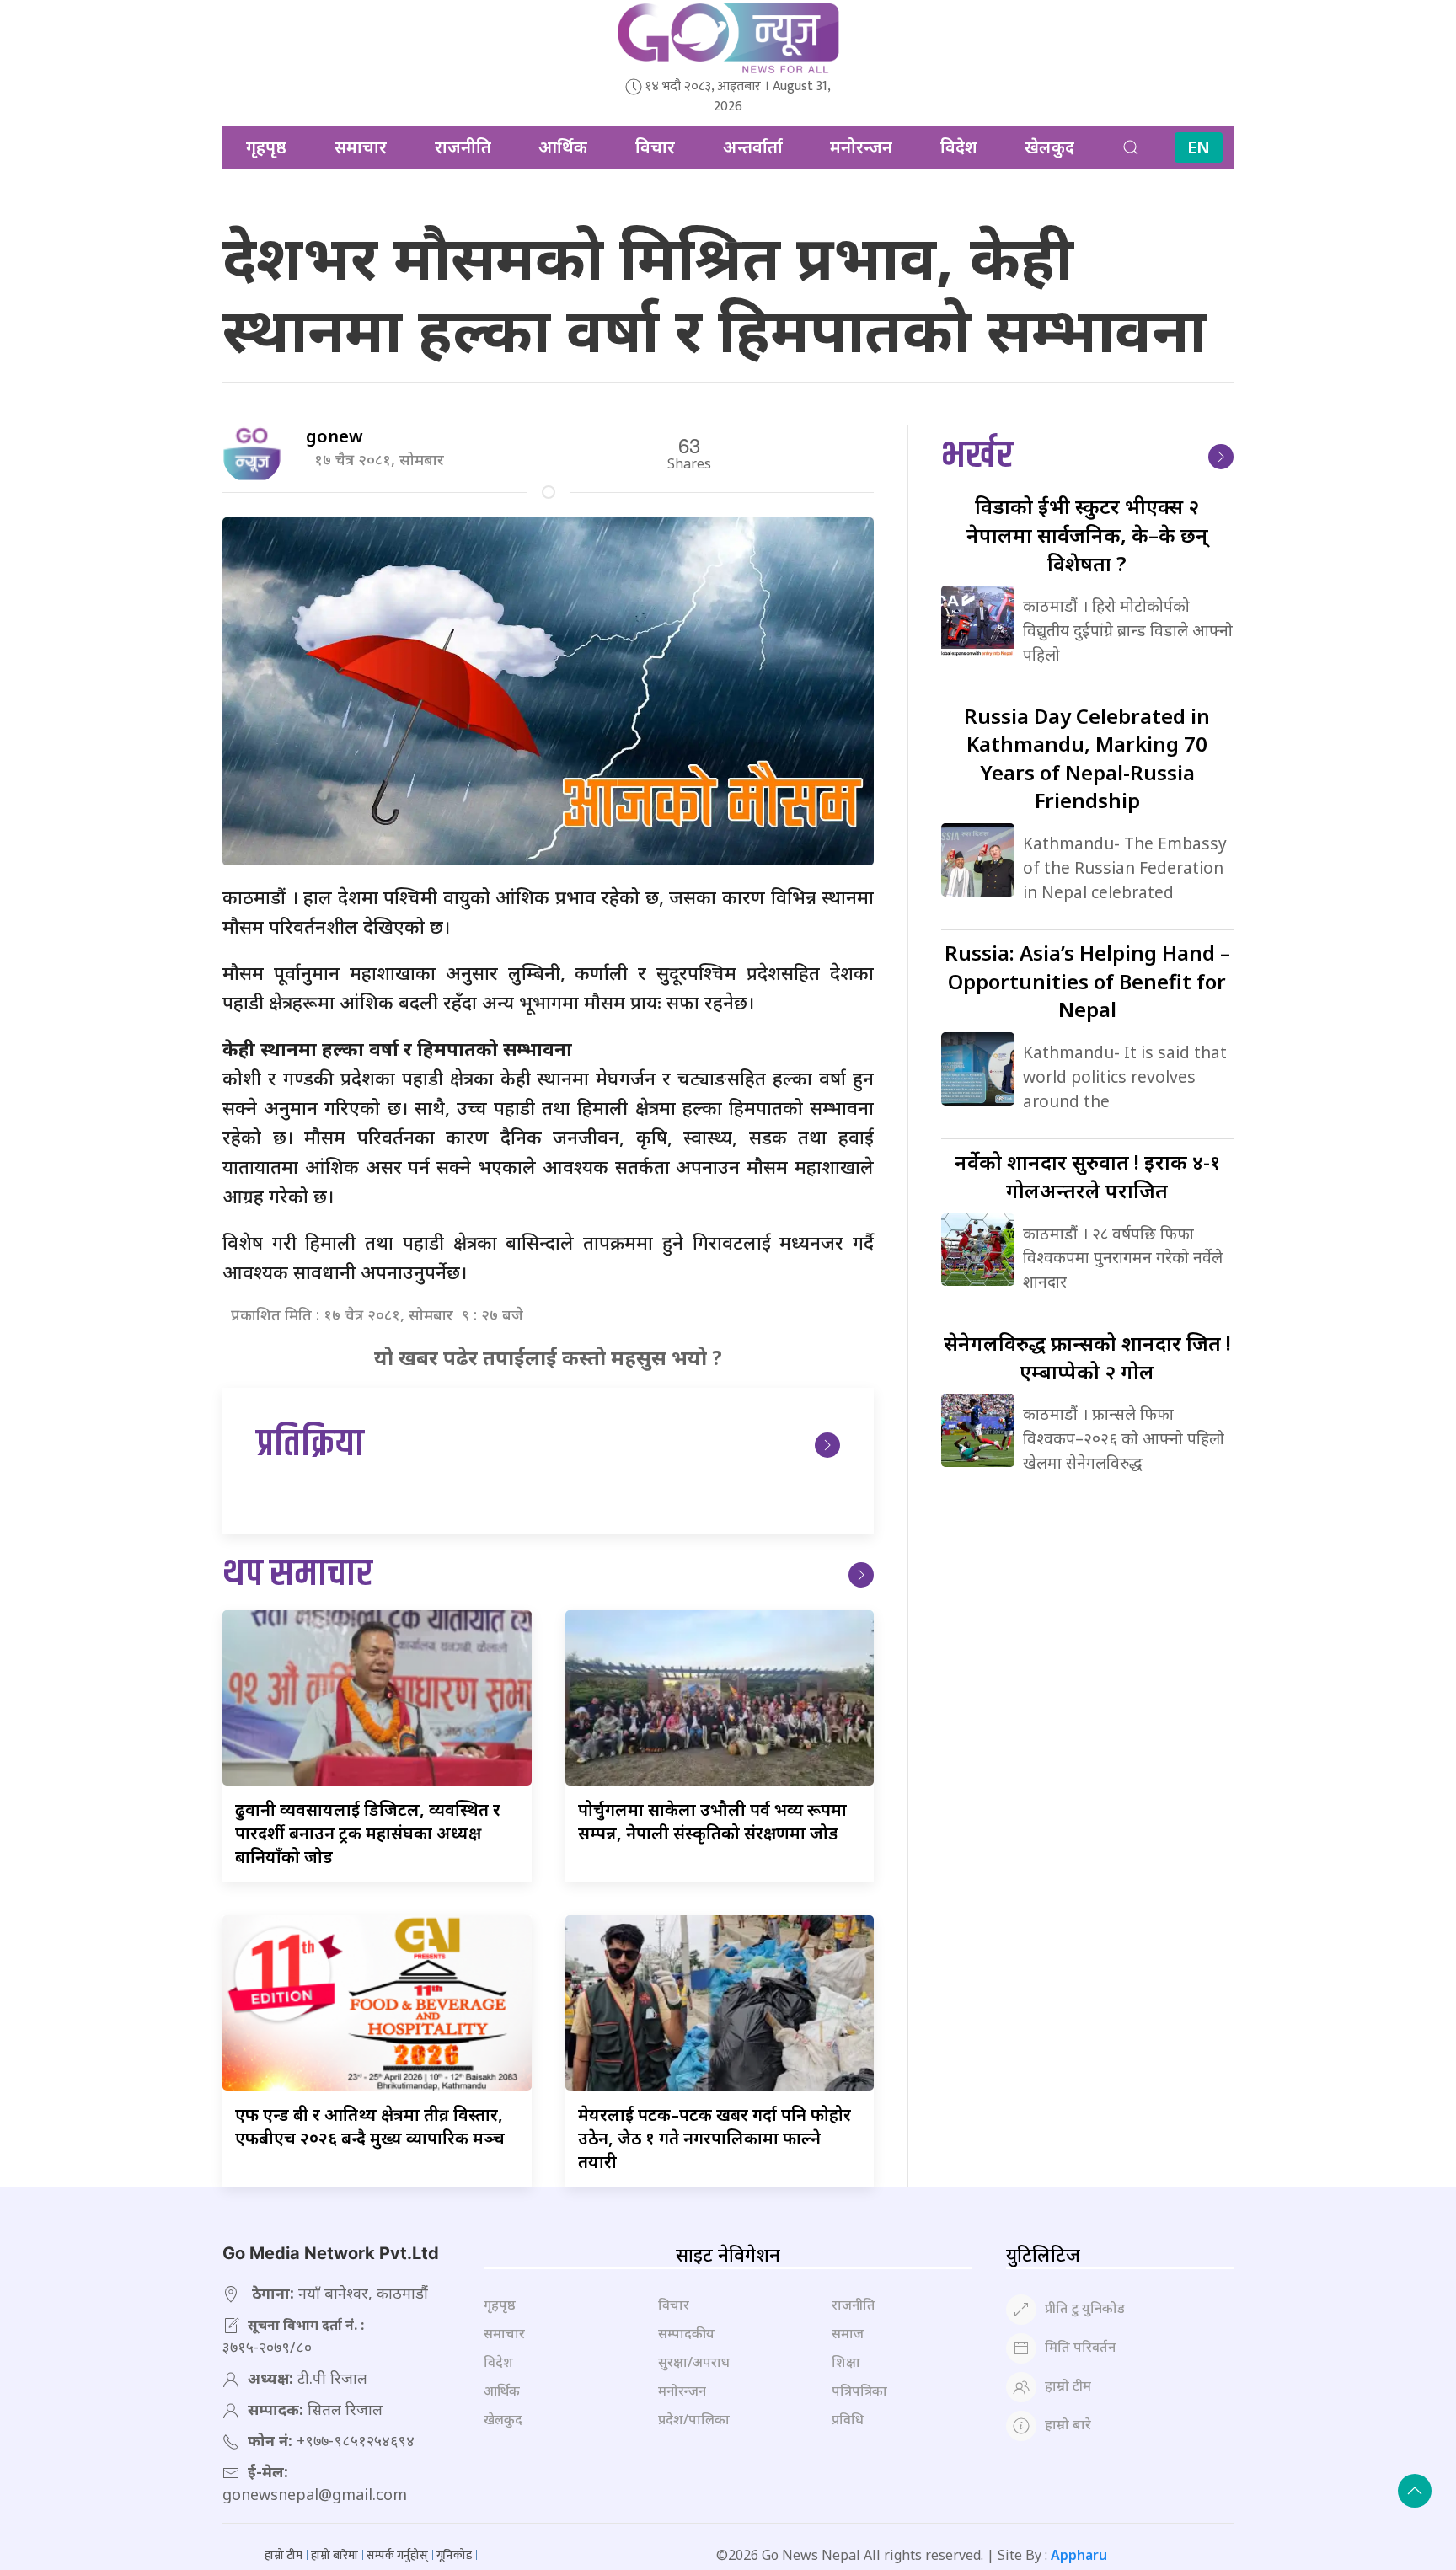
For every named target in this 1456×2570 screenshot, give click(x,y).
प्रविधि (848, 2419)
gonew (335, 436)
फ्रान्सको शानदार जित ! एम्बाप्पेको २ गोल (1087, 1357)
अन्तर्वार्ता (753, 147)
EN (1199, 147)
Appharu (1079, 2555)
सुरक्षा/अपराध (694, 2362)
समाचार (361, 147)
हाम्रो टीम (1068, 2385)
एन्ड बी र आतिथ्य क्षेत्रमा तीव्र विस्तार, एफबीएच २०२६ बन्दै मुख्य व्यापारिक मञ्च (370, 2126)
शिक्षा (846, 2362)
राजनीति (463, 147)
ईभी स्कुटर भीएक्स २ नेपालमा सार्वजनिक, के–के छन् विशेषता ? (1087, 534)
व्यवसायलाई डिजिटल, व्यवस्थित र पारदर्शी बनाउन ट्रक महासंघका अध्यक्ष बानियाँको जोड (368, 1833)
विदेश (959, 147)
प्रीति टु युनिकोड (1085, 2308)
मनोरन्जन (861, 147)
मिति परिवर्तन (1080, 2347)
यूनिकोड (454, 2555)
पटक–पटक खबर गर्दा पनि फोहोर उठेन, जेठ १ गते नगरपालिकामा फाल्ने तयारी (715, 2138)
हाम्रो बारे (1068, 2424)
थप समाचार (297, 1574)
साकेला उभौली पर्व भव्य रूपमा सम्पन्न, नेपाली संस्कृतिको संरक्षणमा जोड (712, 1821)
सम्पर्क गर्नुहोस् (397, 2555)
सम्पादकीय (686, 2333)
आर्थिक (563, 147)
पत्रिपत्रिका (859, 2391)
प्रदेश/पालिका (694, 2419)
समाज (848, 2333)
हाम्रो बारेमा (335, 2555)
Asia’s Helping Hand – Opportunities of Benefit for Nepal (1087, 981)
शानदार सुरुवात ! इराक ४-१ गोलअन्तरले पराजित (1087, 1176)
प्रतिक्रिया (310, 1445)
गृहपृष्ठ (266, 147)
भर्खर (977, 456)
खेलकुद (1049, 147)
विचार (655, 147)
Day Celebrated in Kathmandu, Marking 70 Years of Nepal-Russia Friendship (1087, 758)
